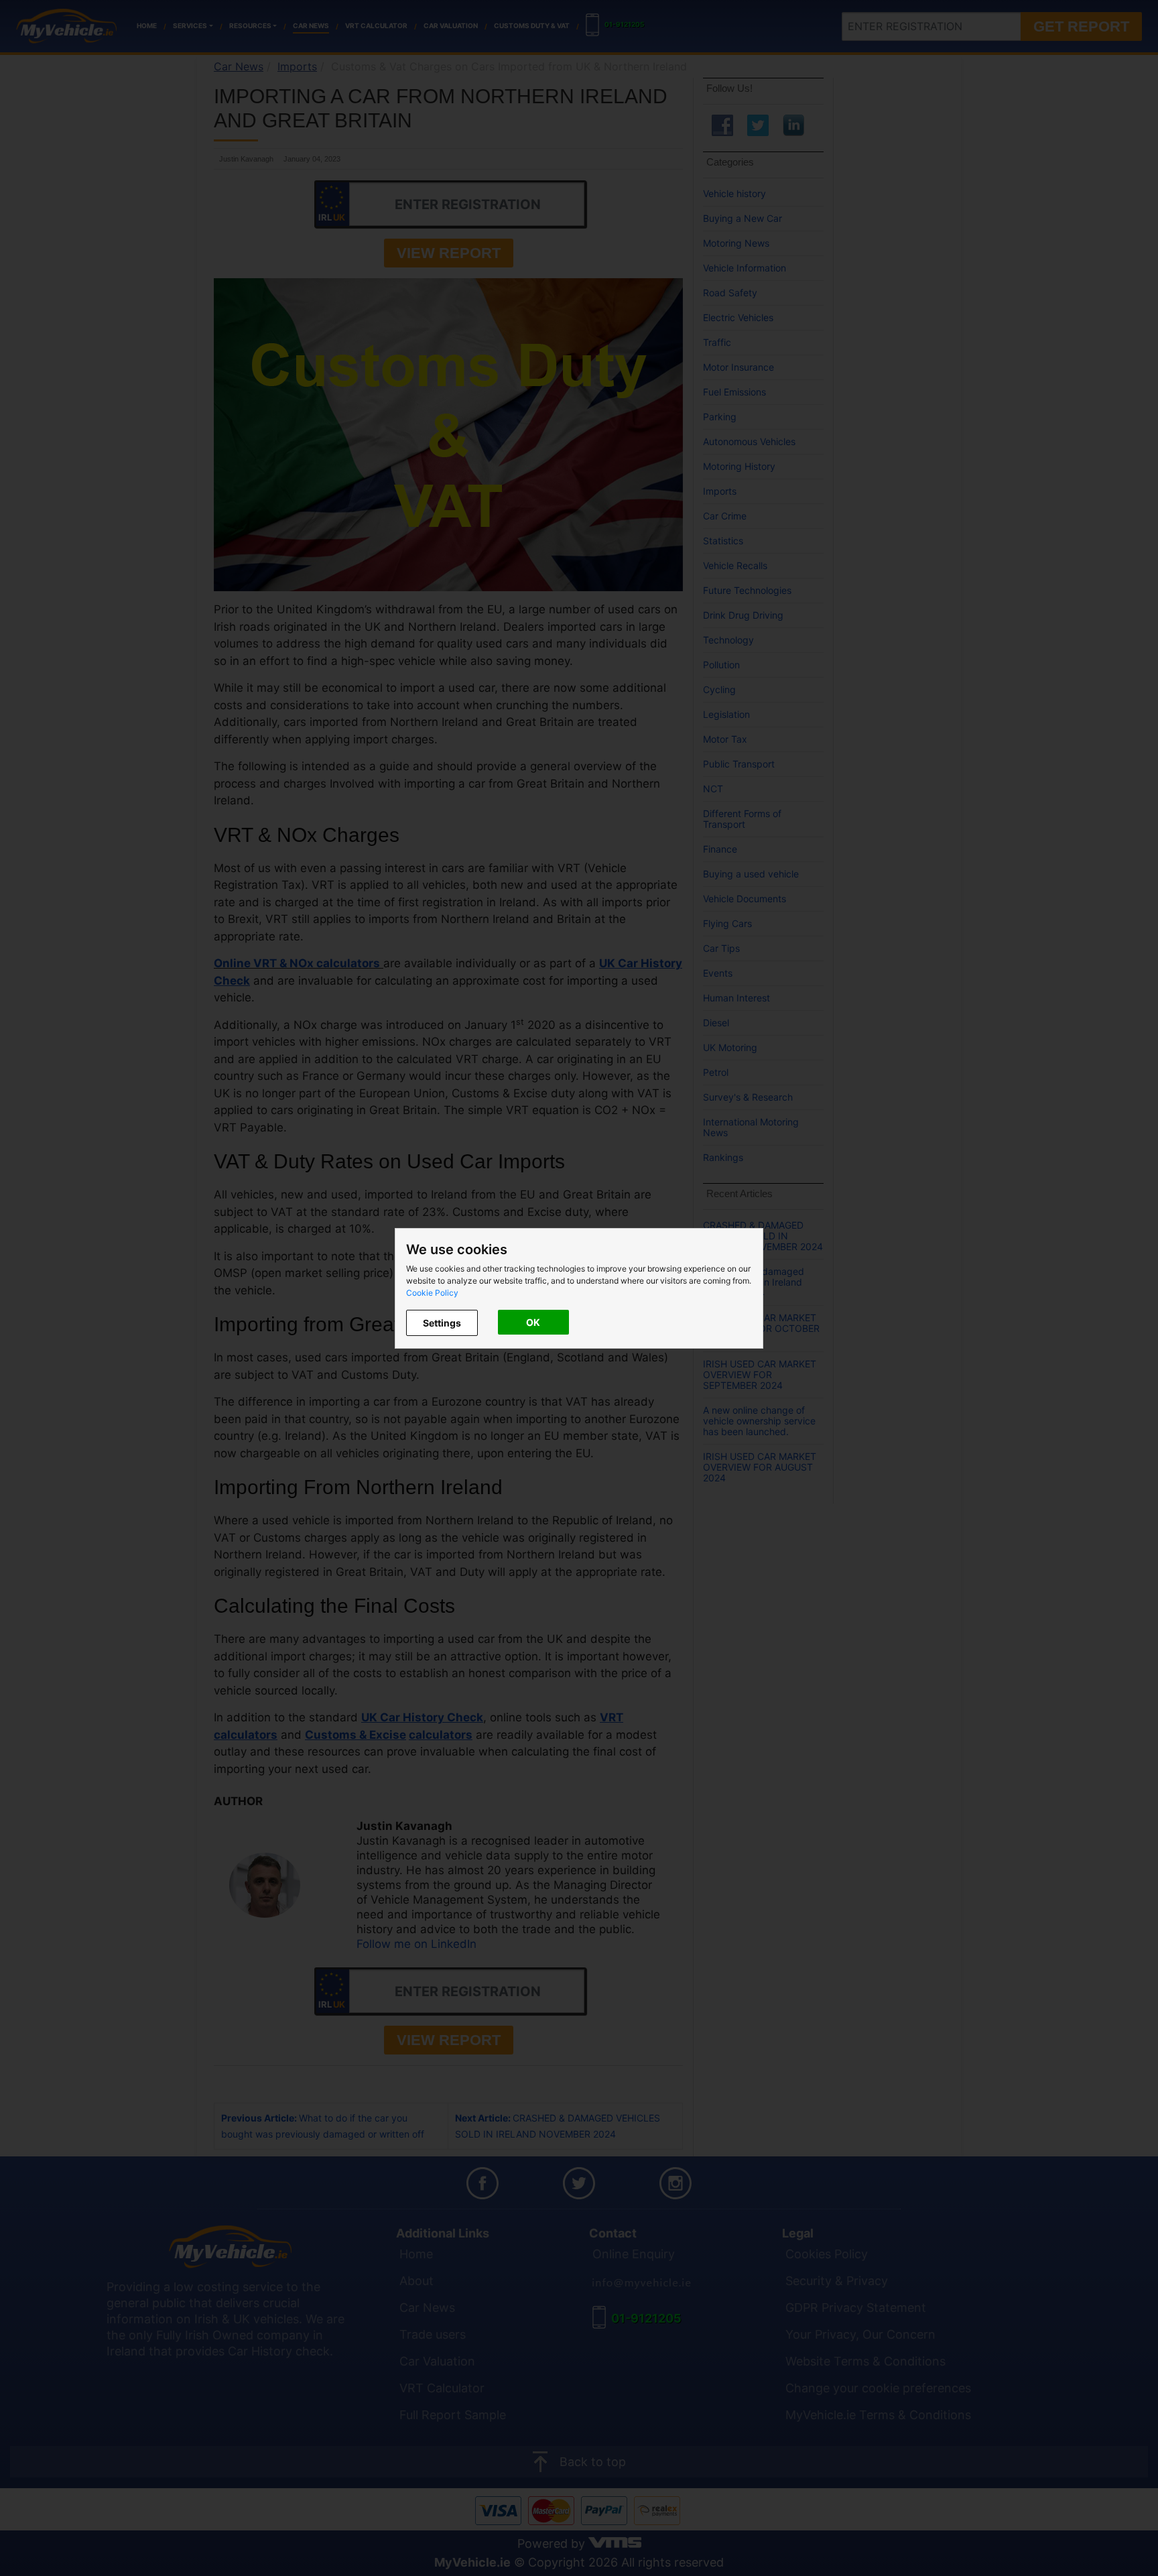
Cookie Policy (432, 1293)
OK (533, 1322)
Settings (442, 1323)
